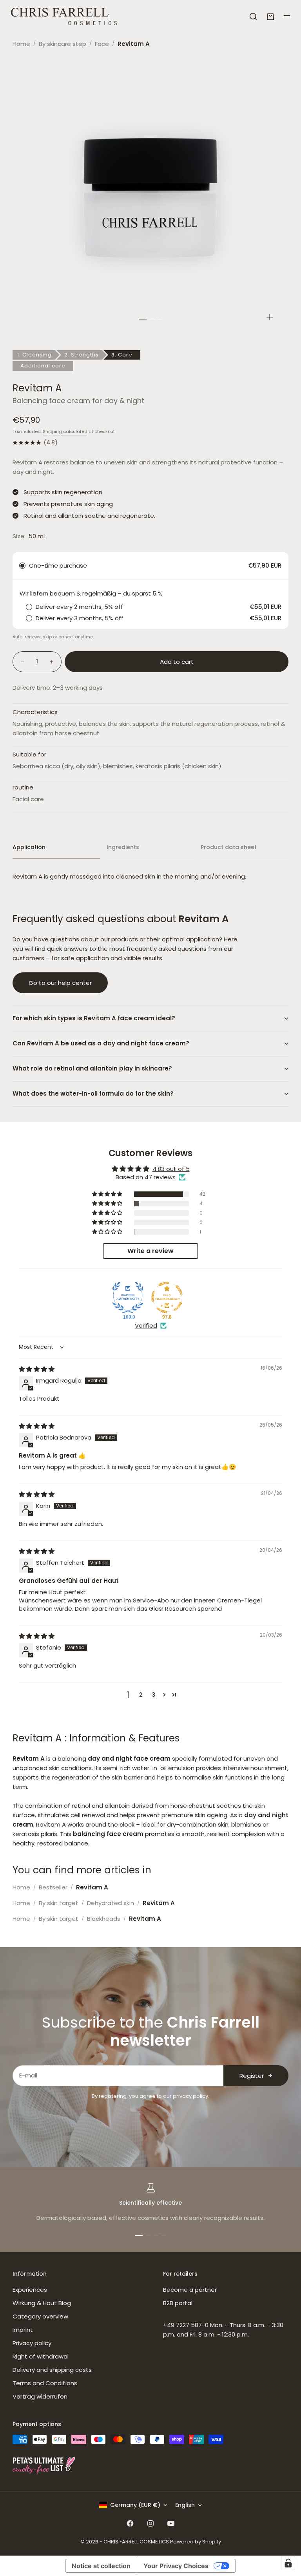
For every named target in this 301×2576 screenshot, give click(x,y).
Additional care (43, 366)
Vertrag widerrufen (40, 2396)
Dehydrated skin (111, 1903)
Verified (146, 1325)
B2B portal (178, 2303)
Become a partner (190, 2290)
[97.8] (167, 1297)
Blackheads (104, 1919)
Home (21, 44)
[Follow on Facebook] (130, 2523)
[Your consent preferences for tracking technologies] (288, 2563)
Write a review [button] (150, 1251)
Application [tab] (29, 847)
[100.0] (128, 1297)
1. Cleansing (34, 355)
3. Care (122, 355)
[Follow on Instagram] (150, 2523)
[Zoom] (270, 317)
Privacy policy (32, 2343)
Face (102, 44)
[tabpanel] (150, 877)
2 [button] (141, 1694)
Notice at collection (101, 2566)
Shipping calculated (65, 431)
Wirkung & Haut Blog (42, 2303)
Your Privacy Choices (176, 2566)
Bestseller (53, 1887)
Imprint (23, 2330)
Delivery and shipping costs (52, 2370)
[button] (108, 1194)
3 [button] (153, 1694)
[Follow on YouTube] (171, 2523)
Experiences (30, 2290)
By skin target (59, 1903)
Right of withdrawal (41, 2356)
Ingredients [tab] (123, 847)
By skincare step (63, 44)
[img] (37, 1369)
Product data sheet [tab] (229, 847)
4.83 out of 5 (171, 1169)
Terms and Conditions (45, 2383)
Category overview (40, 2316)
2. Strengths (82, 355)
